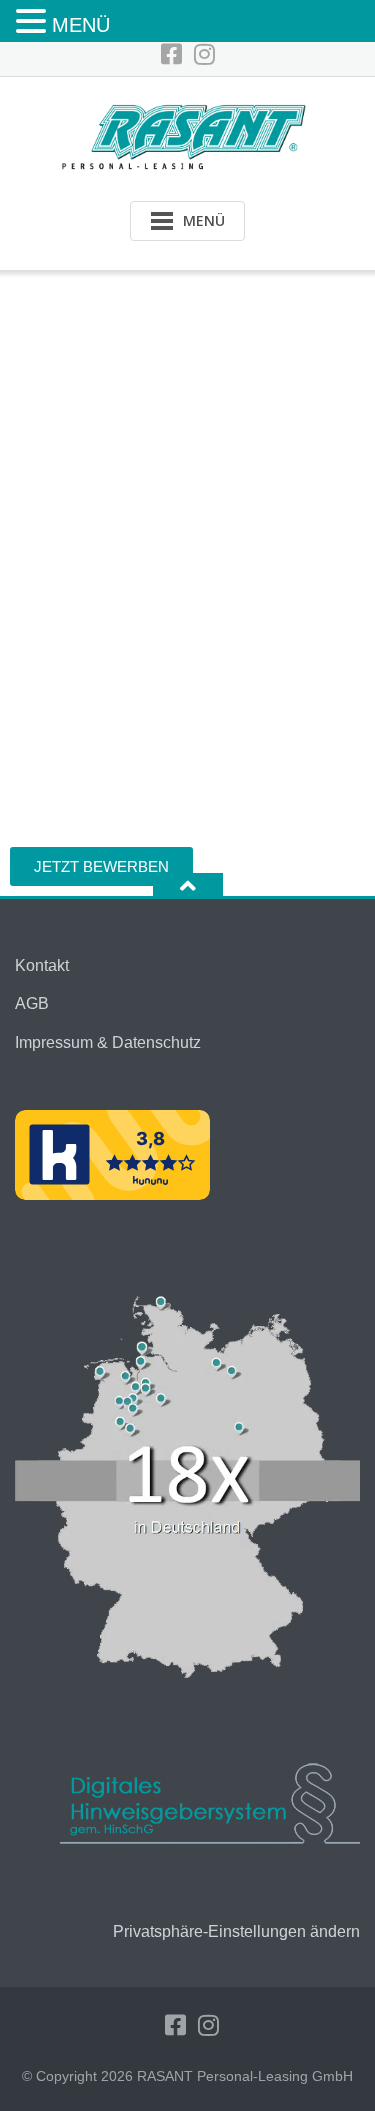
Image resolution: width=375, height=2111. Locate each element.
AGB (32, 1003)
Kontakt (42, 965)
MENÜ (81, 25)
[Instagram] (204, 54)
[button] (34, 22)
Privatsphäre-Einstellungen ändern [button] (236, 1931)
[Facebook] (171, 54)
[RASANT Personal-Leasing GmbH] (187, 134)
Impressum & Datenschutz (108, 1042)
